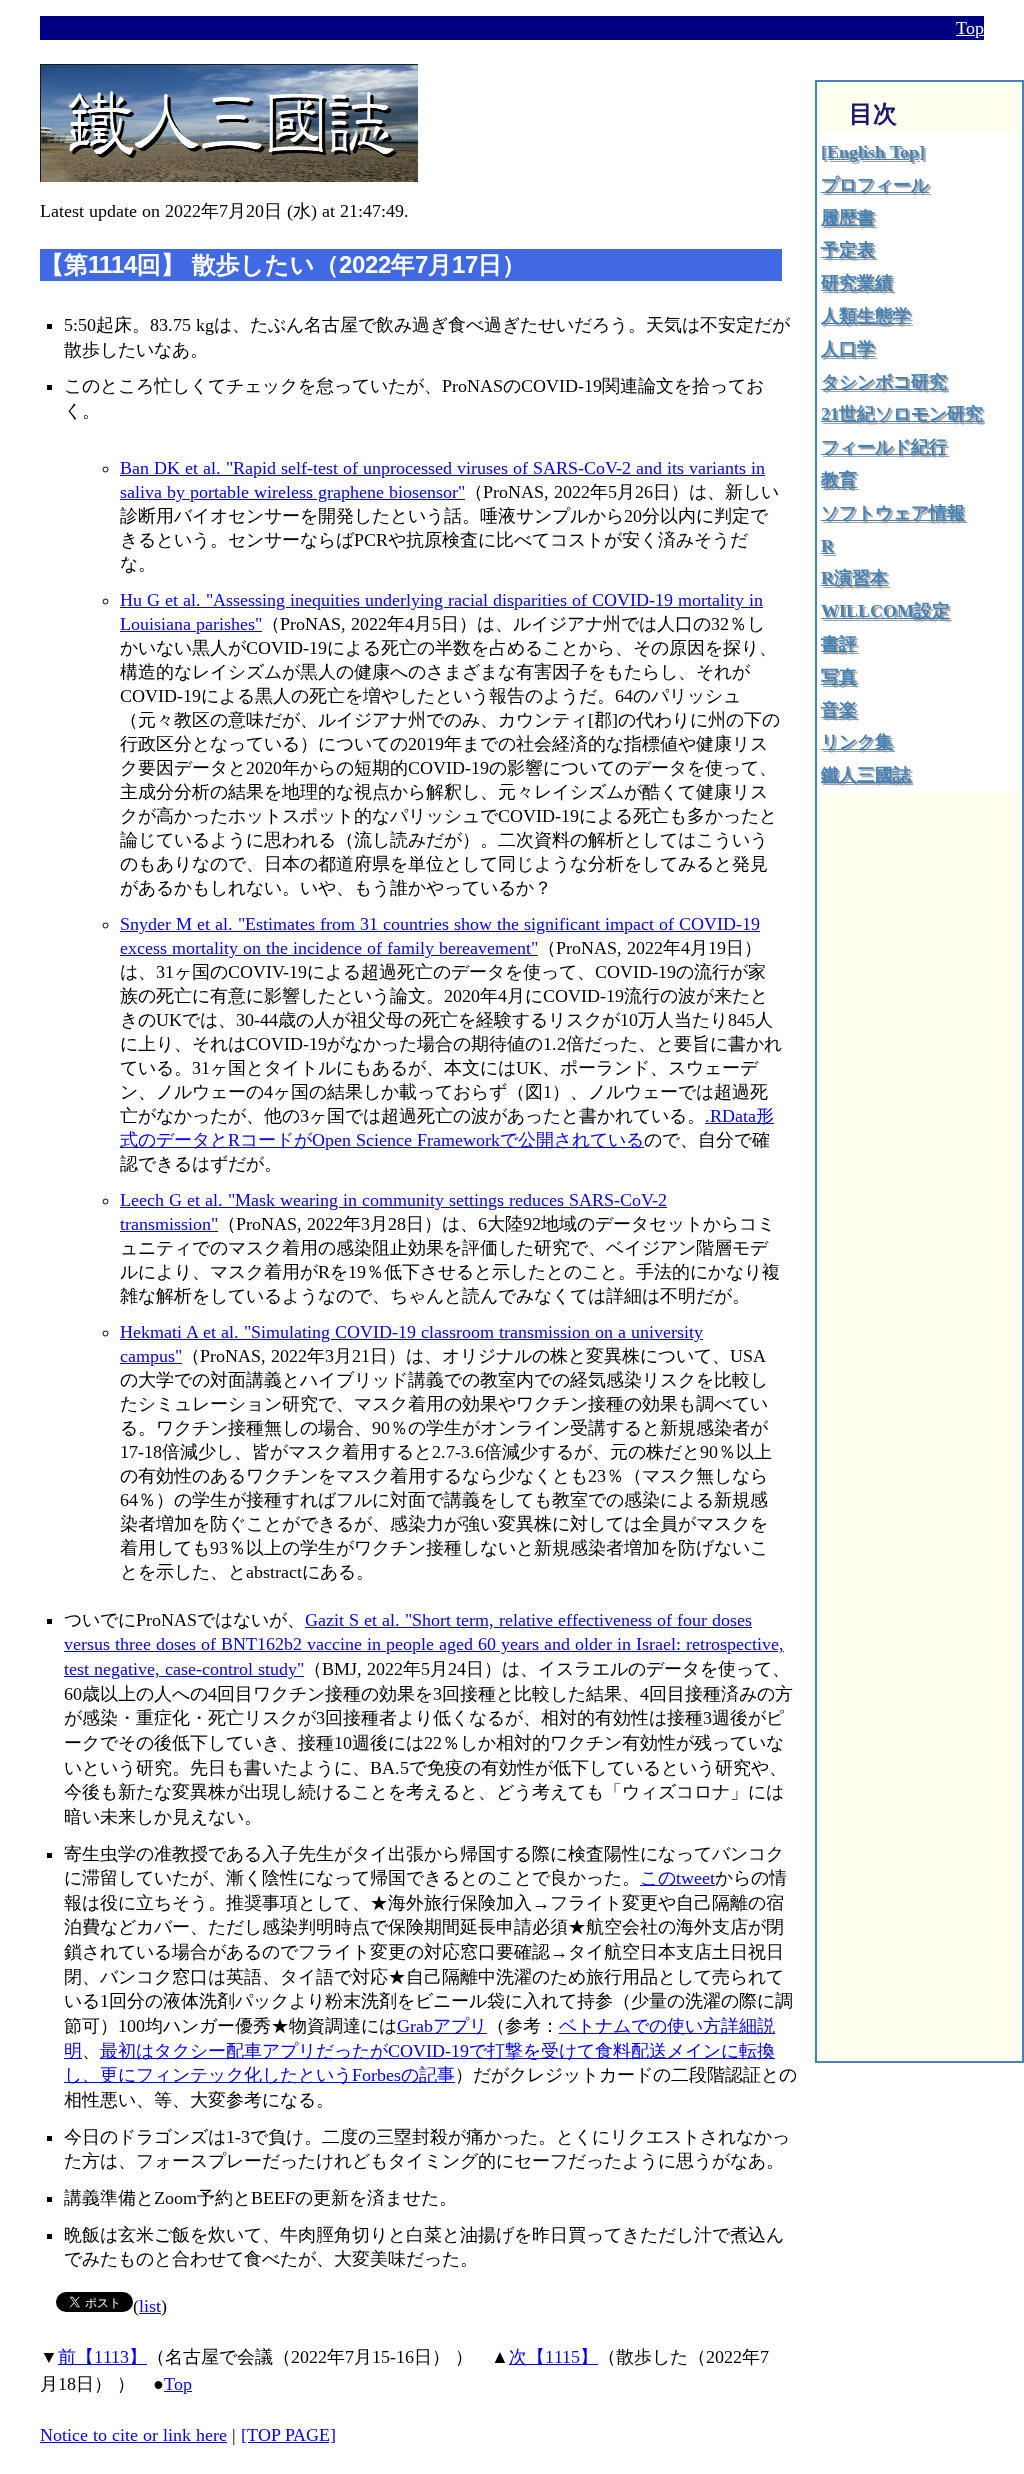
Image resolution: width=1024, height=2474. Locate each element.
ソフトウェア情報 (893, 513)
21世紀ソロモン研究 (902, 414)
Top (970, 28)
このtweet (677, 1878)
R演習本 (854, 578)
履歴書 (848, 218)
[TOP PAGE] (288, 2435)
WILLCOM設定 (885, 611)
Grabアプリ (442, 2026)
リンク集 (857, 742)
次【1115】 (553, 2357)
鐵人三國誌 (866, 775)
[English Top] (873, 152)
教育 (839, 480)
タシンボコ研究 (884, 382)
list (150, 2306)
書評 (839, 644)
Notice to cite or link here (133, 2435)
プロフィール (875, 185)
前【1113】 (102, 2357)
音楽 (839, 710)
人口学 (848, 349)
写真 (839, 677)
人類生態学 (866, 316)
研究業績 (857, 283)
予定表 (848, 250)
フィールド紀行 (884, 447)
